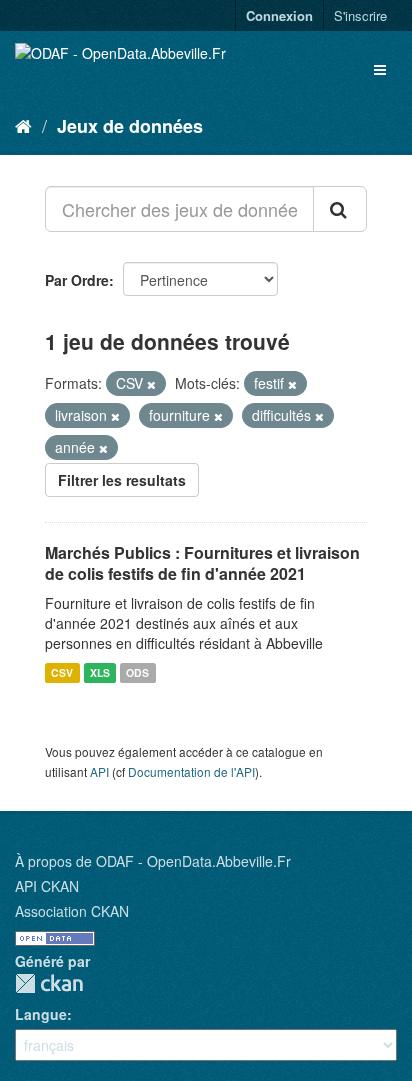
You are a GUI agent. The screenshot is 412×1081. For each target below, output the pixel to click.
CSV (62, 672)
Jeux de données (130, 126)
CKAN (49, 983)
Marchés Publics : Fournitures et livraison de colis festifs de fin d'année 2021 (202, 563)
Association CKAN (72, 911)
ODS (137, 672)
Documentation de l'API (191, 771)
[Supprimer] (151, 384)
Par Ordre (77, 280)
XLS (100, 672)
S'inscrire (360, 15)
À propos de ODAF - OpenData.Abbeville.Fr (153, 861)
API (99, 771)
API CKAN (47, 886)
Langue (41, 1014)
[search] (340, 209)
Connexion (279, 15)
